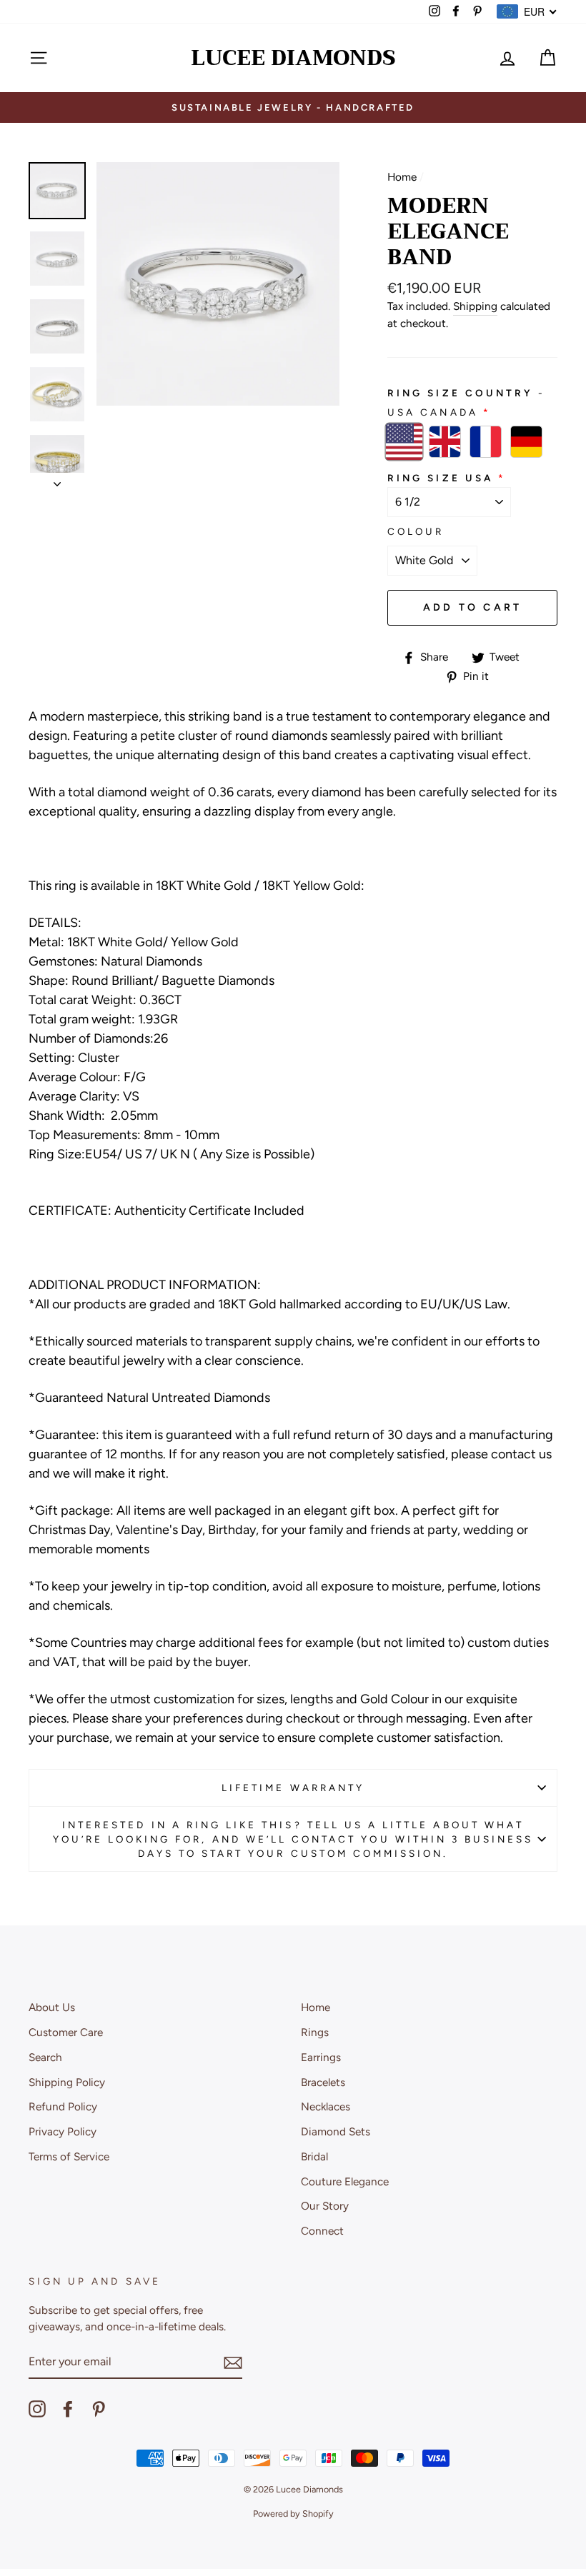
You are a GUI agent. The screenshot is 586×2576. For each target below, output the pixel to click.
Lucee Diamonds (293, 58)
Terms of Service (69, 2156)
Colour (416, 531)
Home (402, 177)
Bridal (314, 2156)
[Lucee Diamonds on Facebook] (68, 2409)
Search (45, 2057)
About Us (52, 2007)
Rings (315, 2032)
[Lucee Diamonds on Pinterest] (99, 2409)
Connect (322, 2231)
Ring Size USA (440, 478)
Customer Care (66, 2032)
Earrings (321, 2057)
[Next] (57, 480)
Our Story (325, 2206)
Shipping (475, 306)
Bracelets (323, 2082)
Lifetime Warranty (293, 1788)
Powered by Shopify (293, 2514)
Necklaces (326, 2106)
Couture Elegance (345, 2181)
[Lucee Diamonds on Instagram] (37, 2409)
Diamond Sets (336, 2131)
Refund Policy (63, 2106)
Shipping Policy (67, 2082)
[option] (293, 107)
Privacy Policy (63, 2131)
